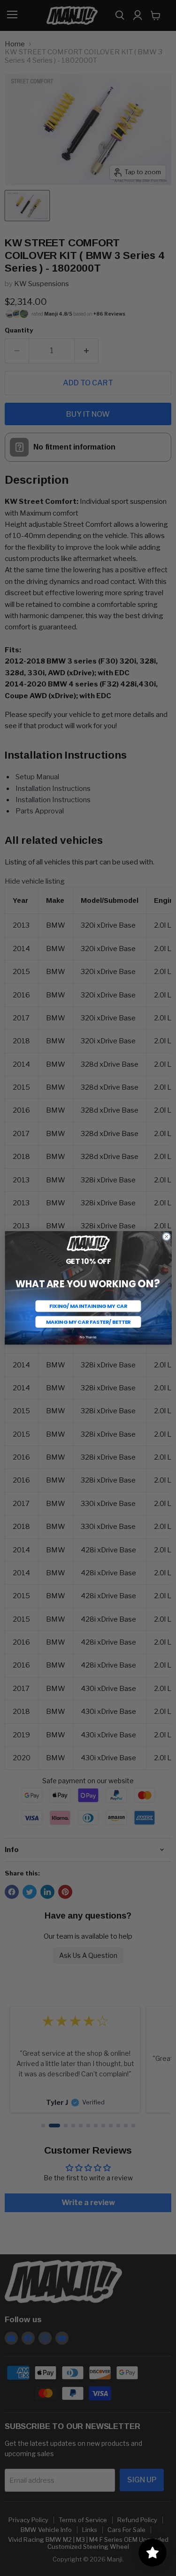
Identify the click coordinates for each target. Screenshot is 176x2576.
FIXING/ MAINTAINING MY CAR (88, 1306)
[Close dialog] (166, 1237)
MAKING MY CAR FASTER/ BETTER (88, 1322)
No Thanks (88, 1337)
